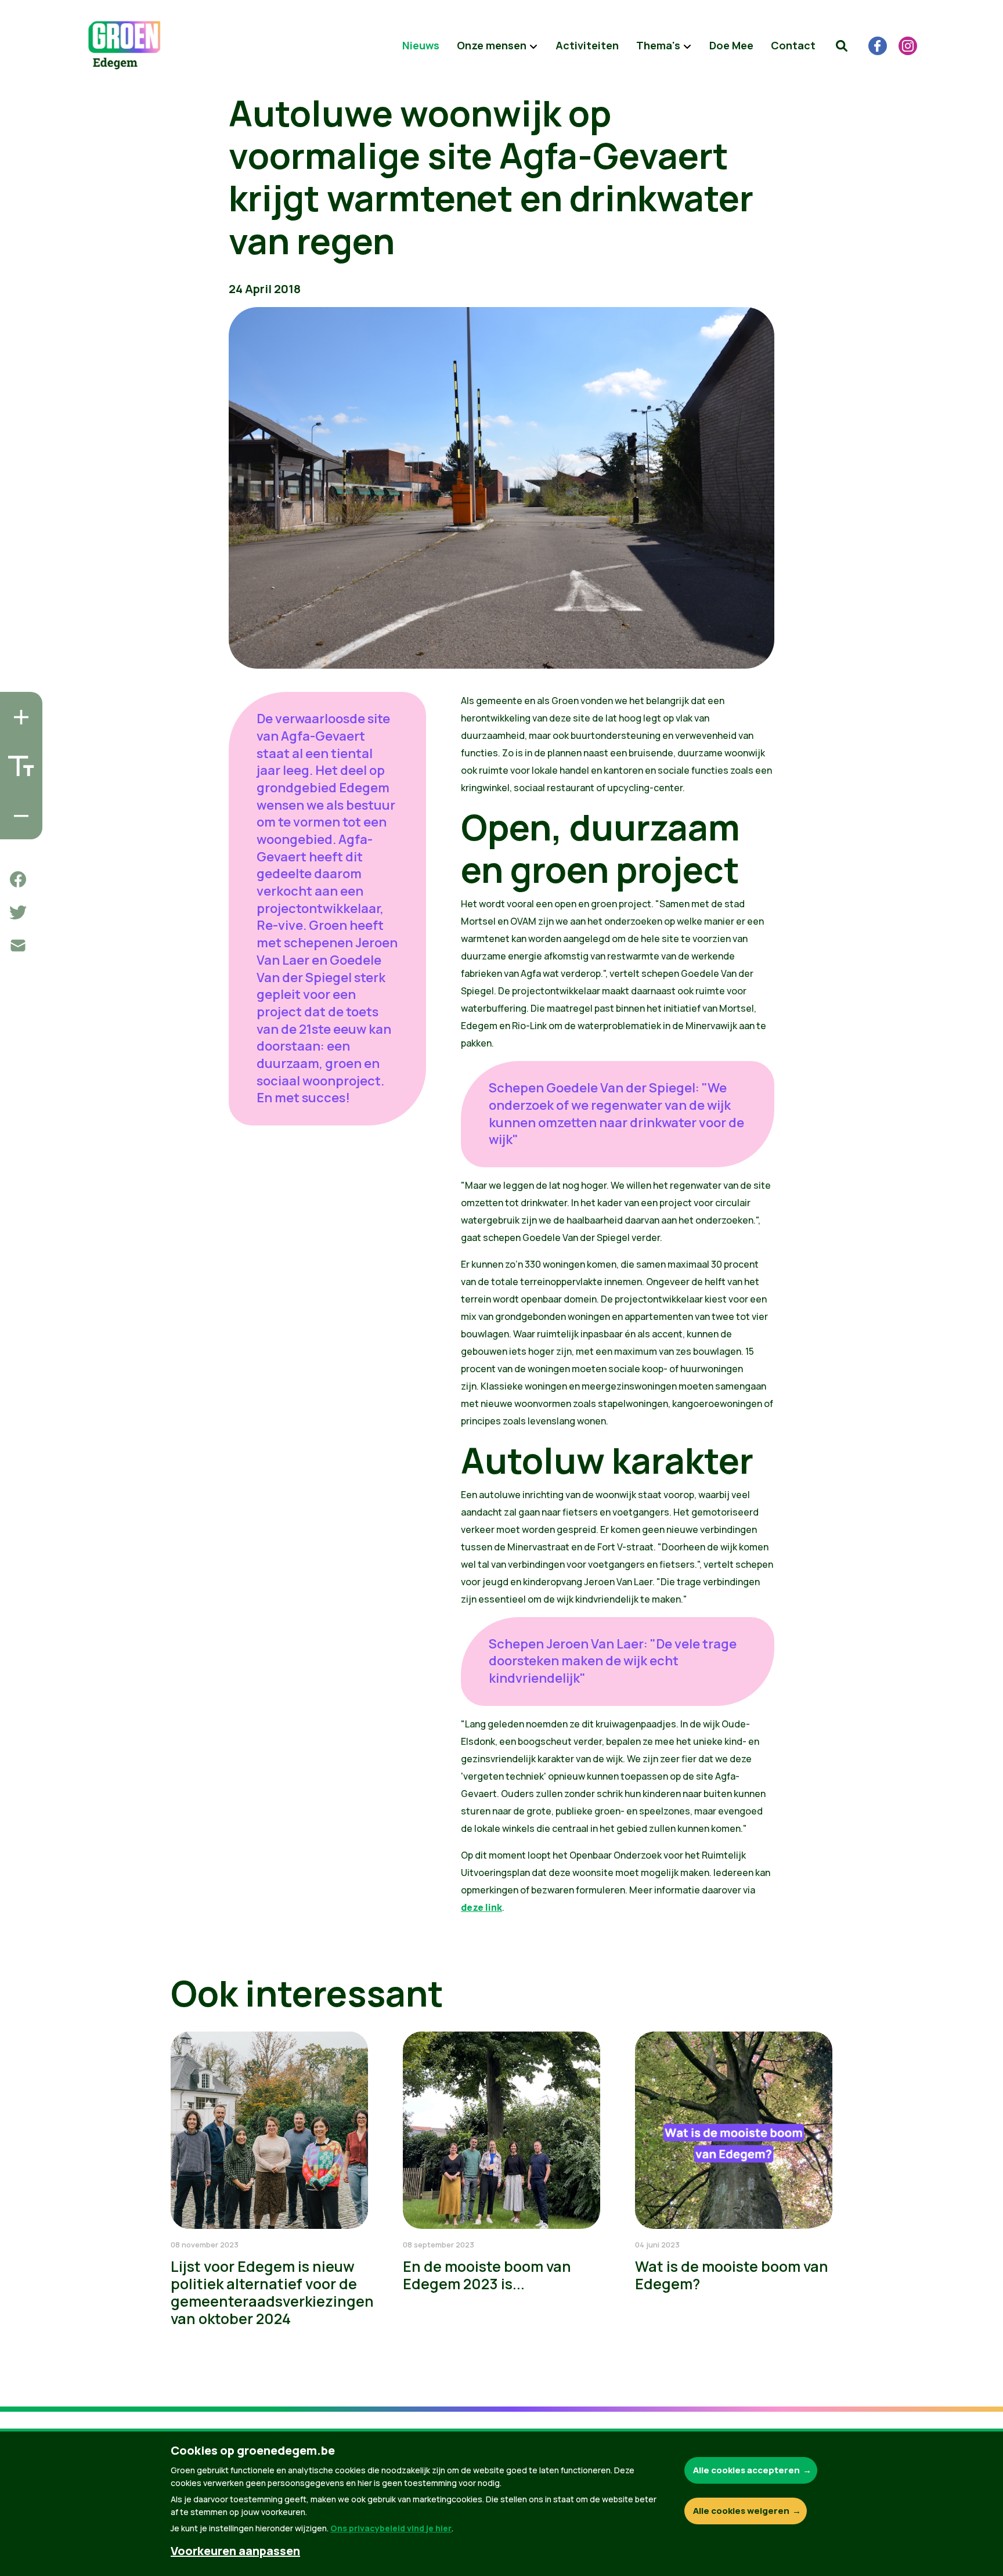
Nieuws (421, 45)
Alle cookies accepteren (746, 2470)
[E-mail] (18, 946)
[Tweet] (18, 912)
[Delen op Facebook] (18, 879)
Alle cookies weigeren (741, 2511)
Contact (793, 45)
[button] (842, 46)
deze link (481, 1907)
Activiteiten (587, 45)
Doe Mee (731, 45)
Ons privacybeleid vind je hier (391, 2528)
